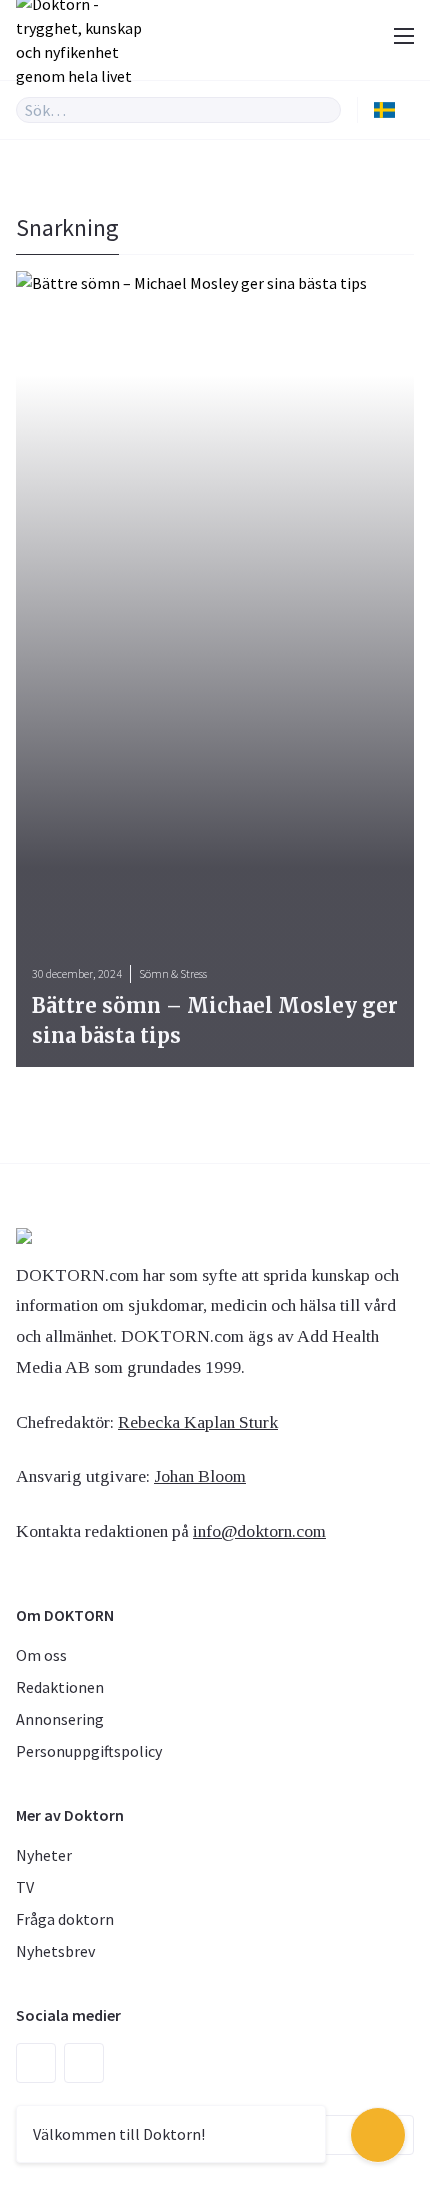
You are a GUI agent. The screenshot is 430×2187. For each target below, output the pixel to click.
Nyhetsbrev (55, 1951)
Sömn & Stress (173, 973)
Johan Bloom (200, 1476)
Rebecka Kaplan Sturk (198, 1422)
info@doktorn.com (259, 1531)
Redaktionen (60, 1687)
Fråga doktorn (65, 1919)
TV (25, 1887)
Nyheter (44, 1855)
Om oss (41, 1655)
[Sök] (326, 110)
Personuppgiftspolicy (89, 1751)
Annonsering (60, 1719)
